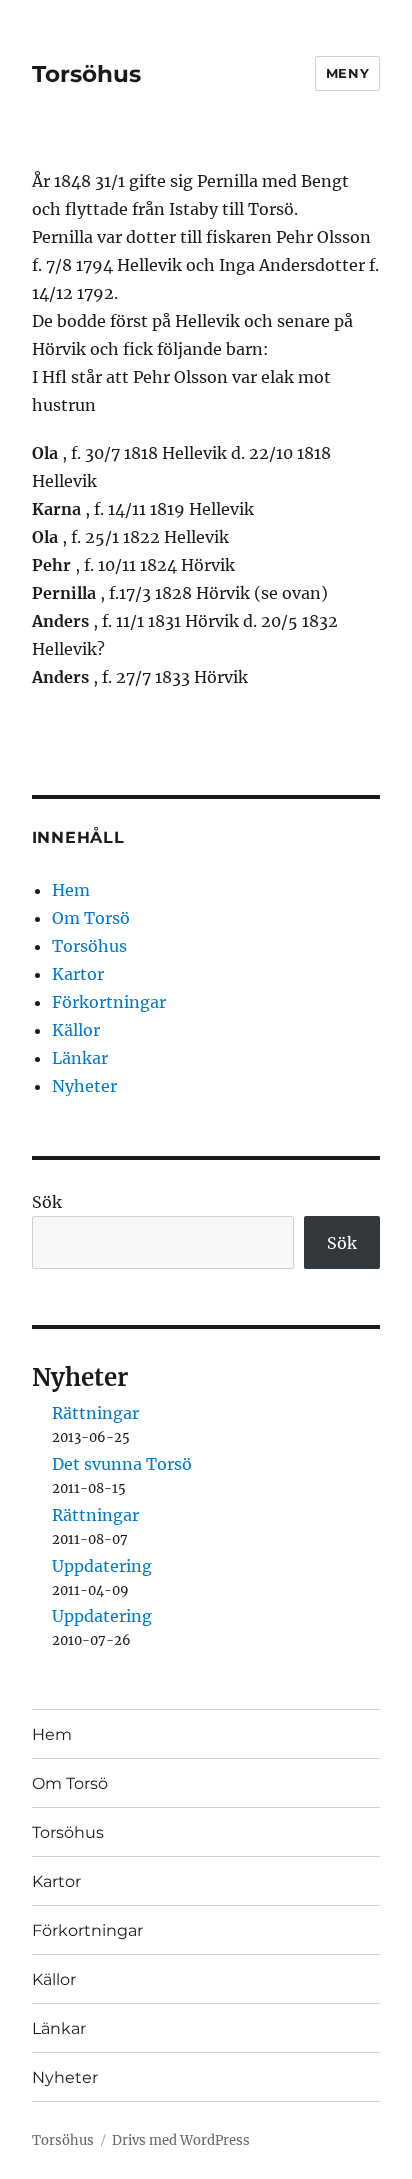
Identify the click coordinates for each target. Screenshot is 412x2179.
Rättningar (95, 1413)
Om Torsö (91, 918)
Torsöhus (86, 74)
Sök (47, 1202)
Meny (347, 73)
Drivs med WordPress (181, 2140)
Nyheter (84, 1086)
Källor (76, 1030)
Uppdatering (102, 1566)
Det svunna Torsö (122, 1464)
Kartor (78, 974)
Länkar (80, 1058)
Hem (71, 890)
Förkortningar (109, 1002)
